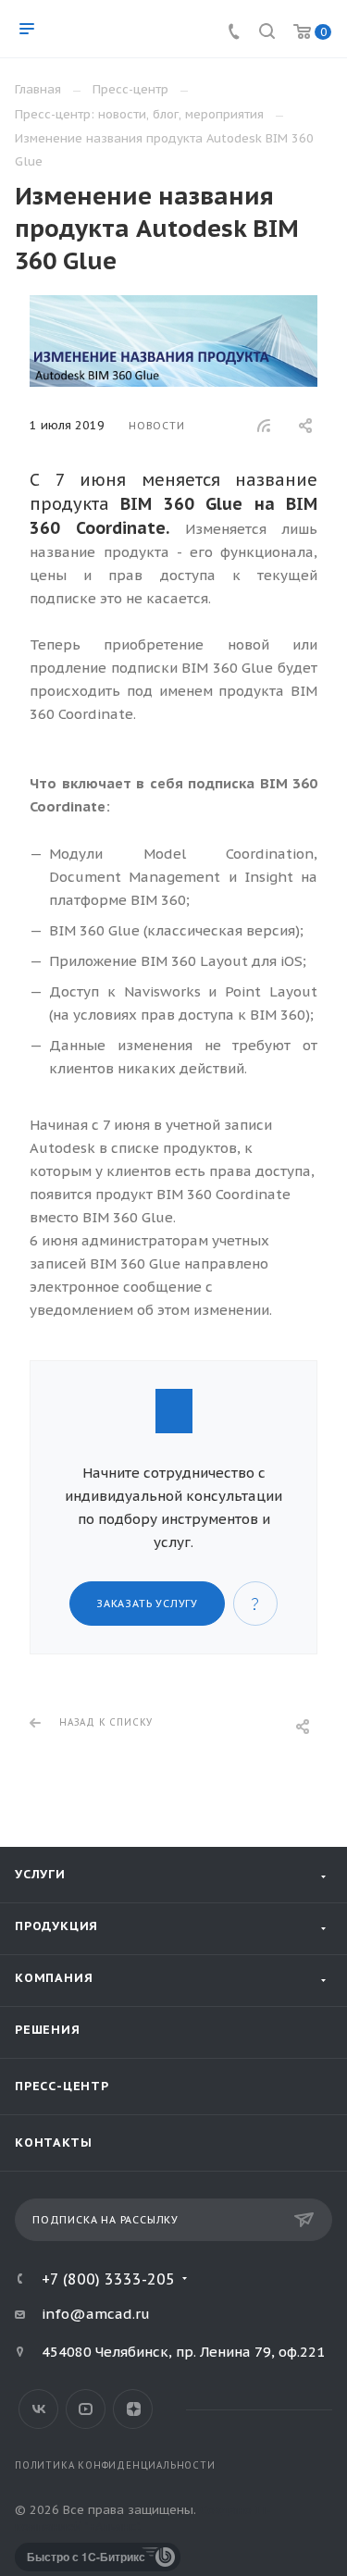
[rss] (264, 426)
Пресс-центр (62, 2086)
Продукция (56, 1926)
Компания (54, 1978)
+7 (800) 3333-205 (108, 2279)
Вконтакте (38, 2409)
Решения (48, 2030)
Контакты (53, 2143)
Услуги (40, 1874)
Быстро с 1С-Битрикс (86, 2557)
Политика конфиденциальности (115, 2465)
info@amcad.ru (96, 2314)
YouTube (86, 2409)
